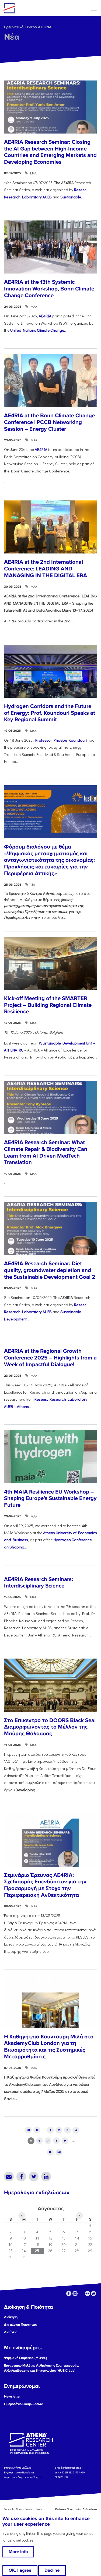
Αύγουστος (51, 2209)
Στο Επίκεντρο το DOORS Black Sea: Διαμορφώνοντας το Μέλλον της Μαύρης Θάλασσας (50, 1727)
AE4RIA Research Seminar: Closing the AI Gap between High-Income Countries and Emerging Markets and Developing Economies (50, 152)
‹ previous (37, 2130)
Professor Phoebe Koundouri (61, 740)
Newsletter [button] (12, 2396)
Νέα (12, 37)
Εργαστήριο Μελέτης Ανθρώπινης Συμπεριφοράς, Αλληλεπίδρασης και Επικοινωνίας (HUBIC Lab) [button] (41, 2368)
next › (50, 2152)
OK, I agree (20, 2570)
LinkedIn (46, 2177)
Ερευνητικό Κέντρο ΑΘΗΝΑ (28, 27)
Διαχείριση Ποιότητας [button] (20, 2325)
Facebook (21, 2177)
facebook (69, 2293)
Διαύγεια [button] (11, 2332)
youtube (94, 2293)
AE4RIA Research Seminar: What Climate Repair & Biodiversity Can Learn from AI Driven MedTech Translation (46, 1152)
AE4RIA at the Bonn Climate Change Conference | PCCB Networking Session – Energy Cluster (49, 422)
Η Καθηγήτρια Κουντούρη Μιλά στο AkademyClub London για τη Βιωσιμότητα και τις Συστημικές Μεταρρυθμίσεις (49, 2047)
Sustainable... (72, 197)
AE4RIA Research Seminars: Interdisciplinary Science (39, 1583)
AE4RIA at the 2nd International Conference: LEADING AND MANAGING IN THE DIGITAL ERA (46, 569)
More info (18, 2552)
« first (28, 2130)
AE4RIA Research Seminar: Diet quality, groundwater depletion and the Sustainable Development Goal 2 (50, 1270)
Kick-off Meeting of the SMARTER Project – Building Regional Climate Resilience (48, 1005)
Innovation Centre (33, 8)
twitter (81, 2293)
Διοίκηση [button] (11, 2317)
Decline (52, 2570)
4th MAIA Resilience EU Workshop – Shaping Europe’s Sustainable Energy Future (50, 1498)
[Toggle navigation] (94, 8)
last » (59, 2152)
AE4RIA (45, 316)
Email (9, 2177)
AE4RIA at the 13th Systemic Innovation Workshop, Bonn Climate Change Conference (49, 289)
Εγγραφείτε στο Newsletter (19, 2472)
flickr (87, 2293)
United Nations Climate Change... (38, 330)
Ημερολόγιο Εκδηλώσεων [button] (23, 2404)
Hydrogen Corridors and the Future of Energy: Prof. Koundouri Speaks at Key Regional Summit (50, 713)
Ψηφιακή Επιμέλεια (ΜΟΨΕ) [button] (26, 2358)
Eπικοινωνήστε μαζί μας (18, 2468)
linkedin (75, 2293)
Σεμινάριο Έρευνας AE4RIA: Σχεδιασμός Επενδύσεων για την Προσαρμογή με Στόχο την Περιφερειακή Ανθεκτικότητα (45, 1885)
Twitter (34, 2177)
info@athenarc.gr (73, 2468)
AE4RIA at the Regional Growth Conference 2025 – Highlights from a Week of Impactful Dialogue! (50, 1358)
